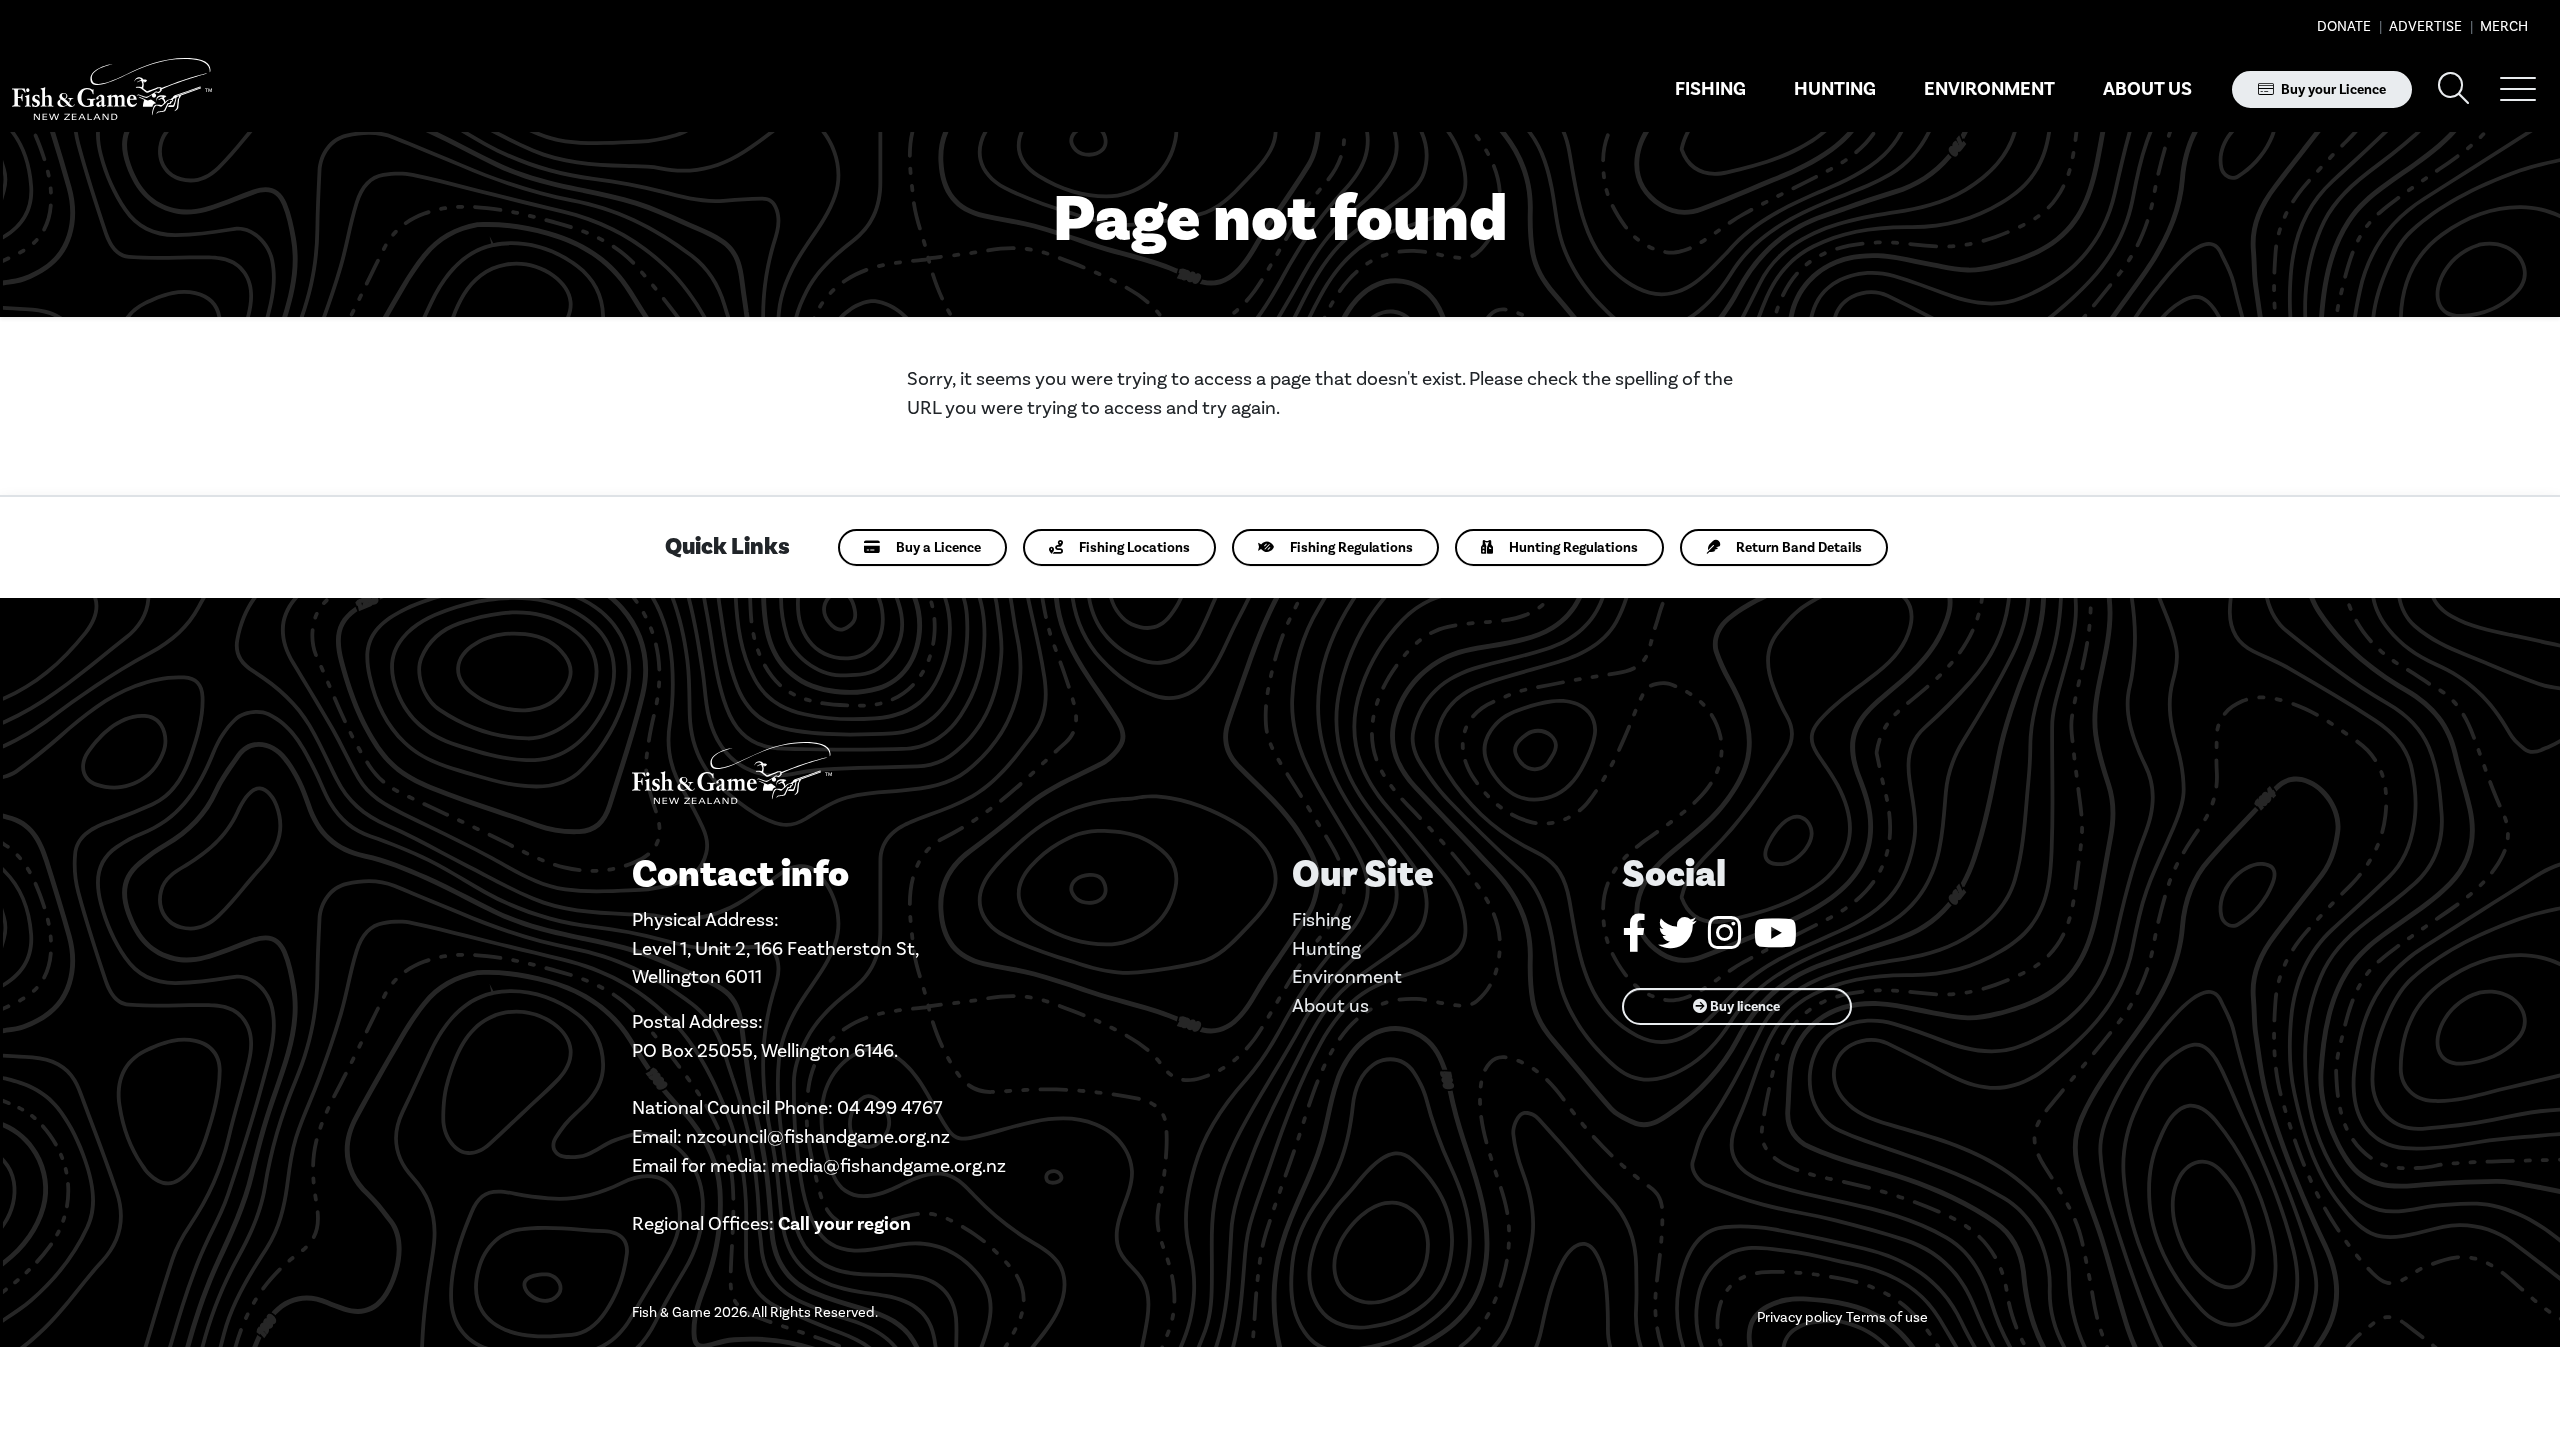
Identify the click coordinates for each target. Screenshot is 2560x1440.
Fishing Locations (1134, 547)
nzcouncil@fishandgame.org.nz (818, 1136)
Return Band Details (1799, 547)
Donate (2344, 26)
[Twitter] (1677, 940)
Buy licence (1743, 1006)
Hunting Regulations (1573, 547)
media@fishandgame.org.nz (888, 1165)
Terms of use (1887, 1317)
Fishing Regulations (1351, 547)
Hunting (1835, 89)
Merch (2502, 26)
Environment (1989, 89)
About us (2147, 89)
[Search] (2454, 89)
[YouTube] (1775, 940)
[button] (2518, 89)
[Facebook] (1634, 940)
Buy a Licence (938, 547)
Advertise (2424, 26)
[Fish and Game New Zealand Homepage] (112, 89)
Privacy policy (1799, 1317)
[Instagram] (1725, 940)
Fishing (1710, 89)
